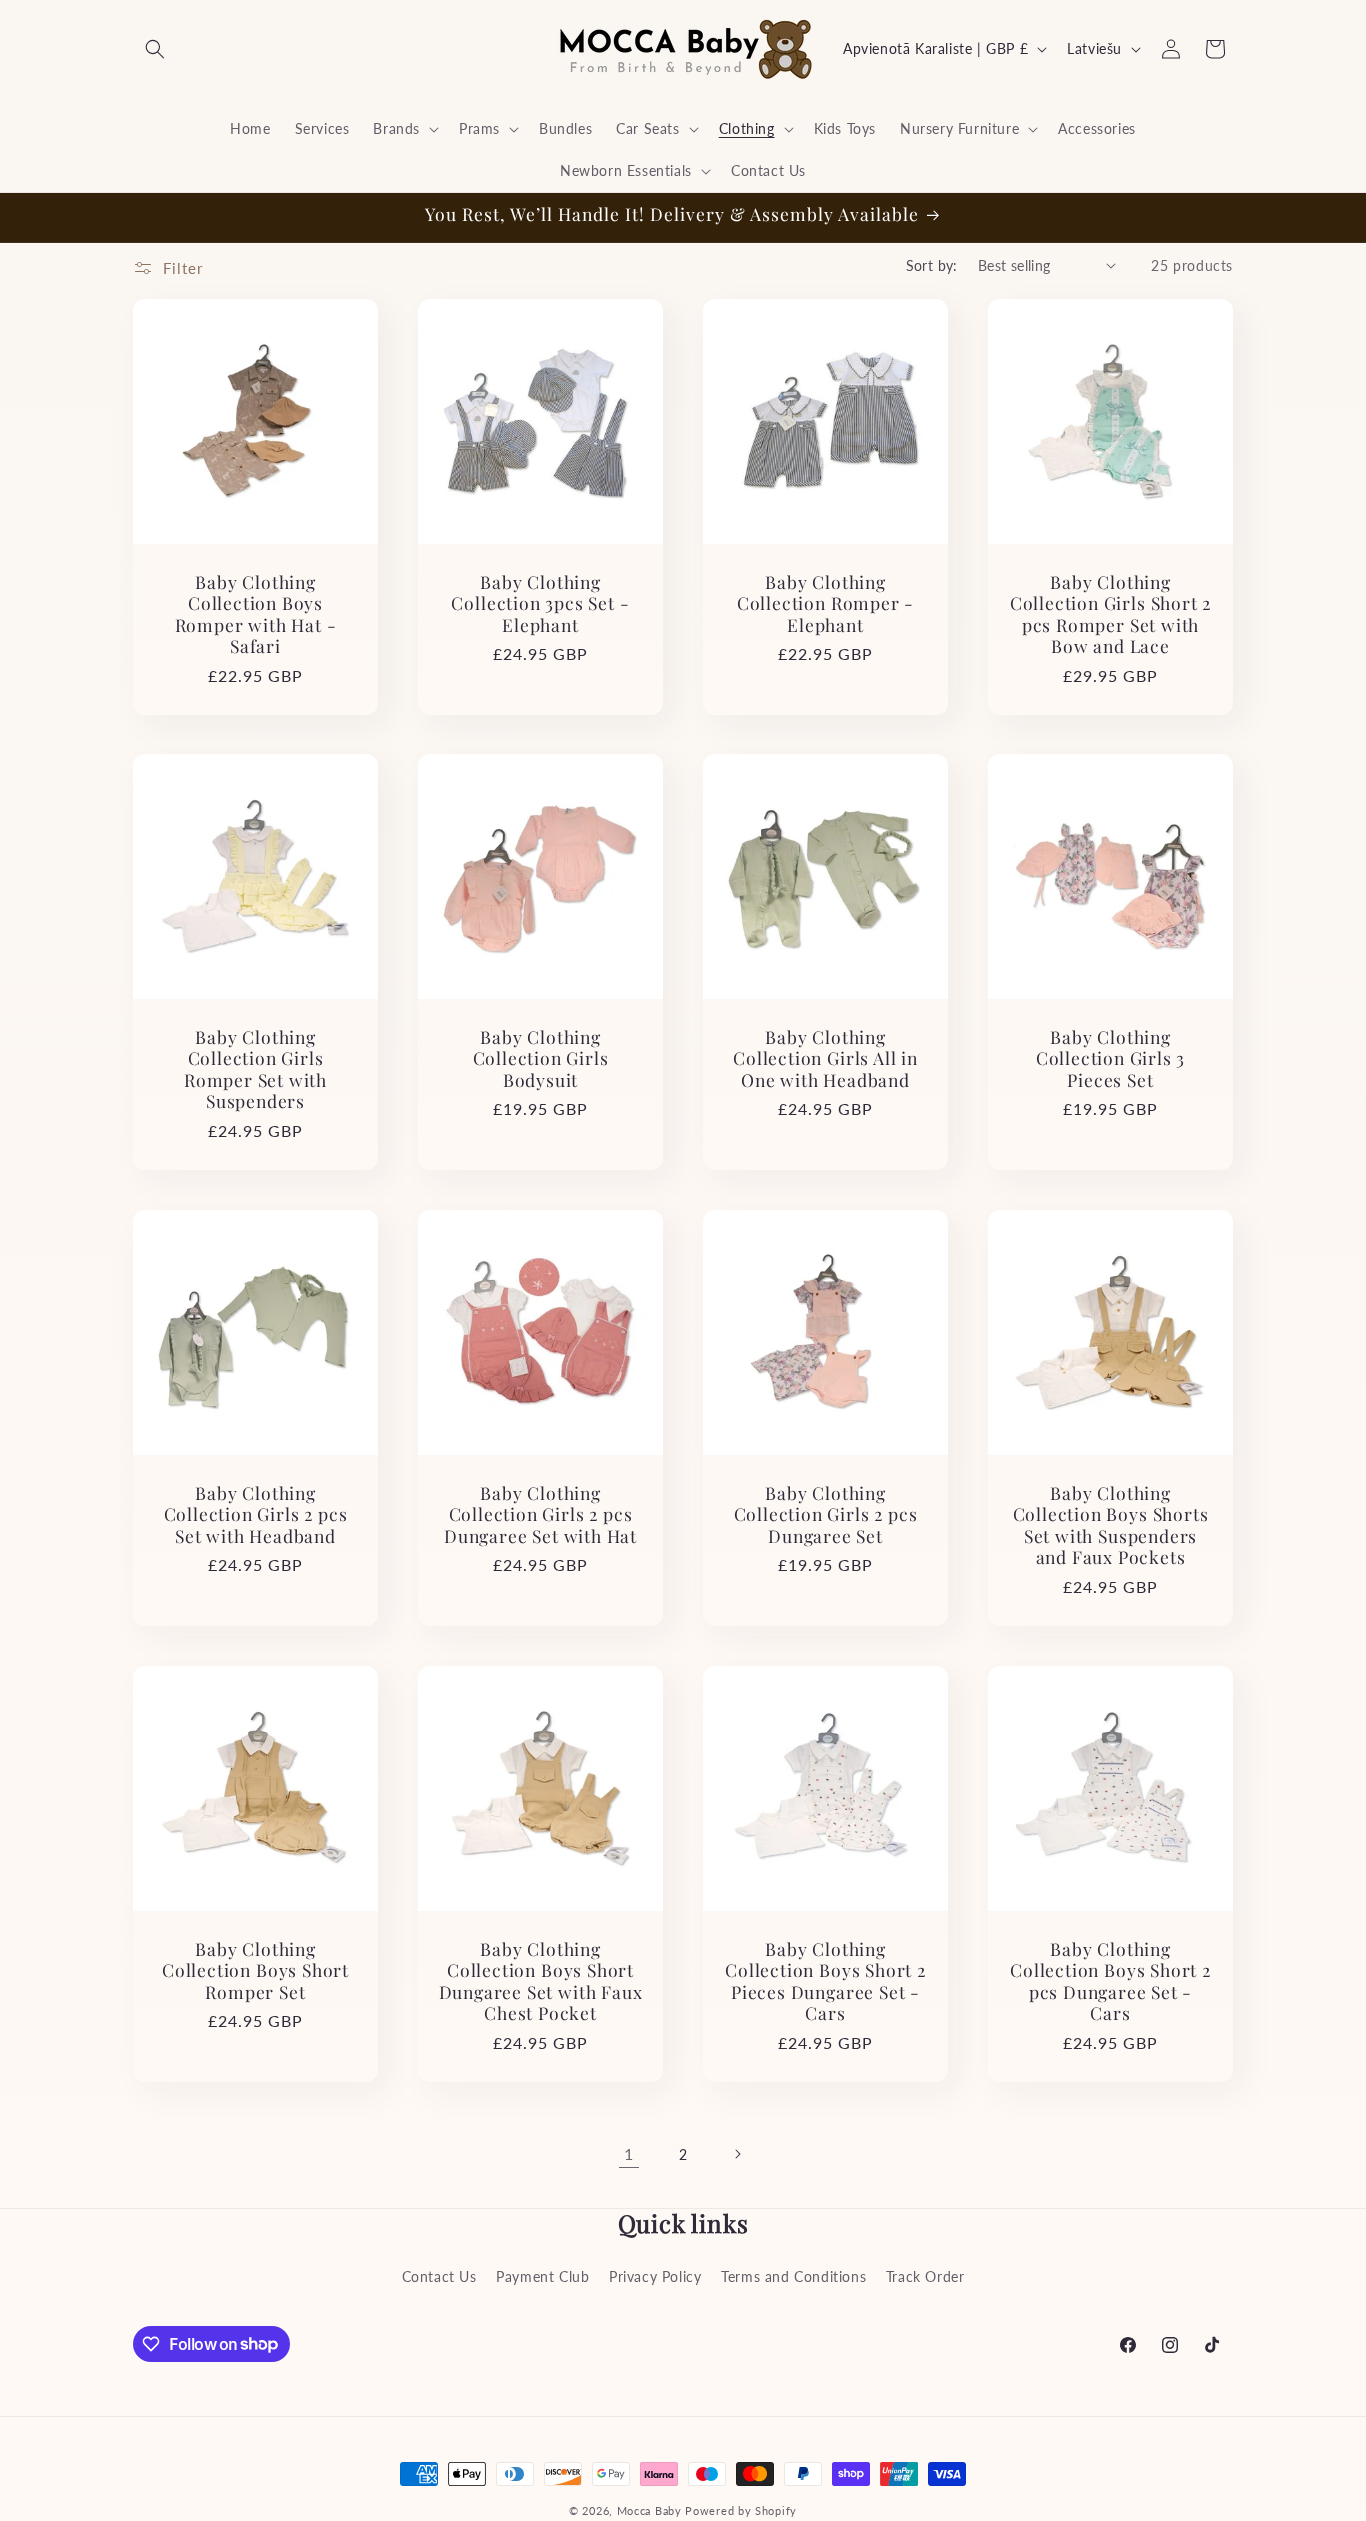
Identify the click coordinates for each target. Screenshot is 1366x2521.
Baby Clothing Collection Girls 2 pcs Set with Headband (256, 1514)
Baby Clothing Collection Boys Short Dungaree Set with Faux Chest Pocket (541, 1981)
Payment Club (542, 2275)
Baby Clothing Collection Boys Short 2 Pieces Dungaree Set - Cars (825, 1981)
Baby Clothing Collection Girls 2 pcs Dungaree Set (826, 1514)
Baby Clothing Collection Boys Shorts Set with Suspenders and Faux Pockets (1111, 1525)
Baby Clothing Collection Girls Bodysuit (541, 1058)
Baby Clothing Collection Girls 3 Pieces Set (1111, 1058)
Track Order (925, 2275)
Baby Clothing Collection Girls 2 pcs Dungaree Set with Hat (540, 1514)
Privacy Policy (655, 2275)
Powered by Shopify (741, 2510)
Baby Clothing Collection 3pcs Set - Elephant (540, 603)
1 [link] (629, 2152)
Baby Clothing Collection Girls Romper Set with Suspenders (255, 1069)
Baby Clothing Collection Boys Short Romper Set (255, 1970)
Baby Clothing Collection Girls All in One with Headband (825, 1058)
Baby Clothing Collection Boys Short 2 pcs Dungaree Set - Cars (1110, 1981)
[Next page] (737, 2154)
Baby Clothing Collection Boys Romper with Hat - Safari (256, 614)
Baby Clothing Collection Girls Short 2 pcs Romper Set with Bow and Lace (1110, 614)
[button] (155, 49)
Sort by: (932, 265)
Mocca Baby (649, 2510)
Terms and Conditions (793, 2275)
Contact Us (439, 2275)
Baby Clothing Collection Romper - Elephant (825, 603)
